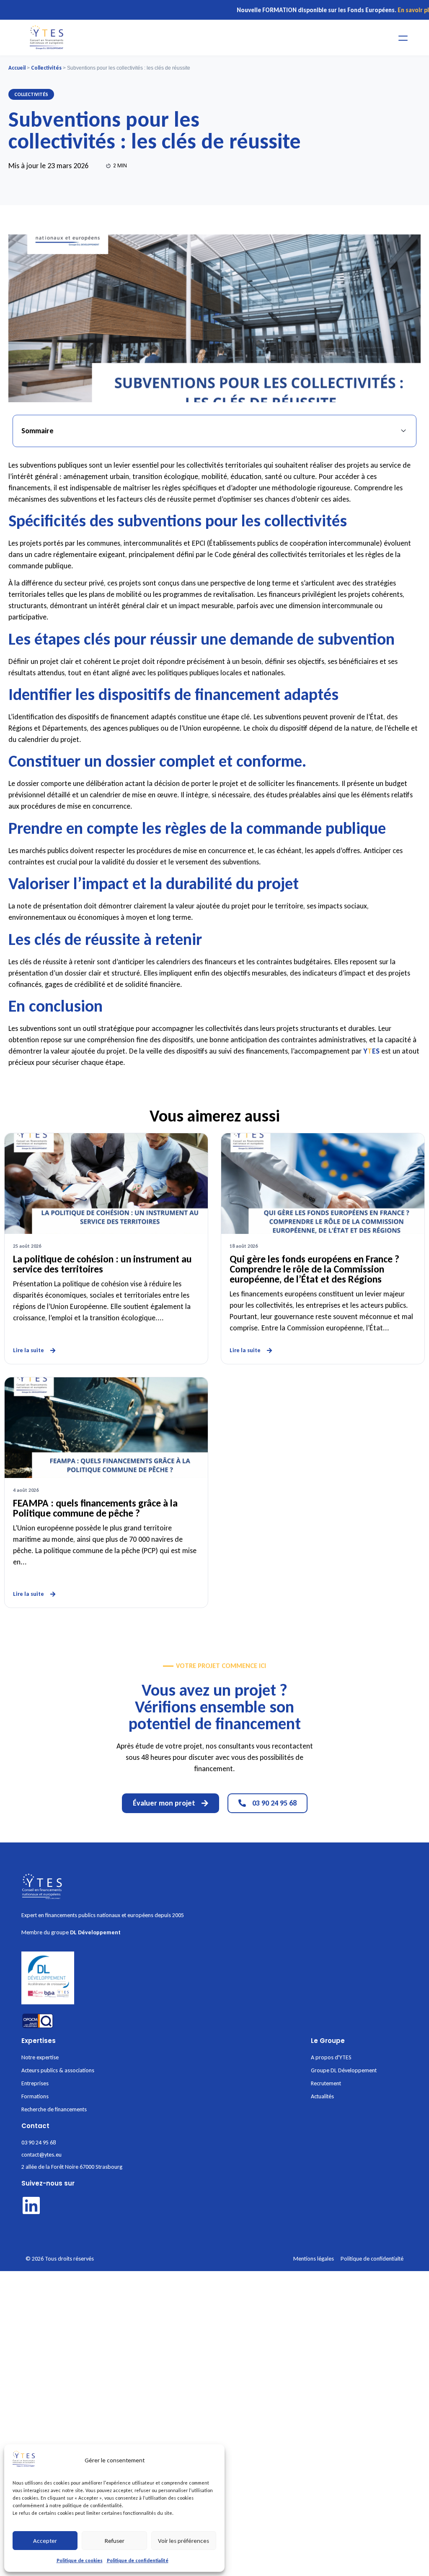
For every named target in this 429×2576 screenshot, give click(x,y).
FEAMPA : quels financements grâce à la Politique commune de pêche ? (95, 1508)
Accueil (17, 68)
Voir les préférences (183, 2541)
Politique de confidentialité (138, 2560)
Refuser (115, 2541)
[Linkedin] (31, 2205)
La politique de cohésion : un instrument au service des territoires (102, 1264)
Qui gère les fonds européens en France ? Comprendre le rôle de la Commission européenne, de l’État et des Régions (314, 1269)
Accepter (45, 2541)
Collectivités (46, 68)
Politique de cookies (80, 2560)
